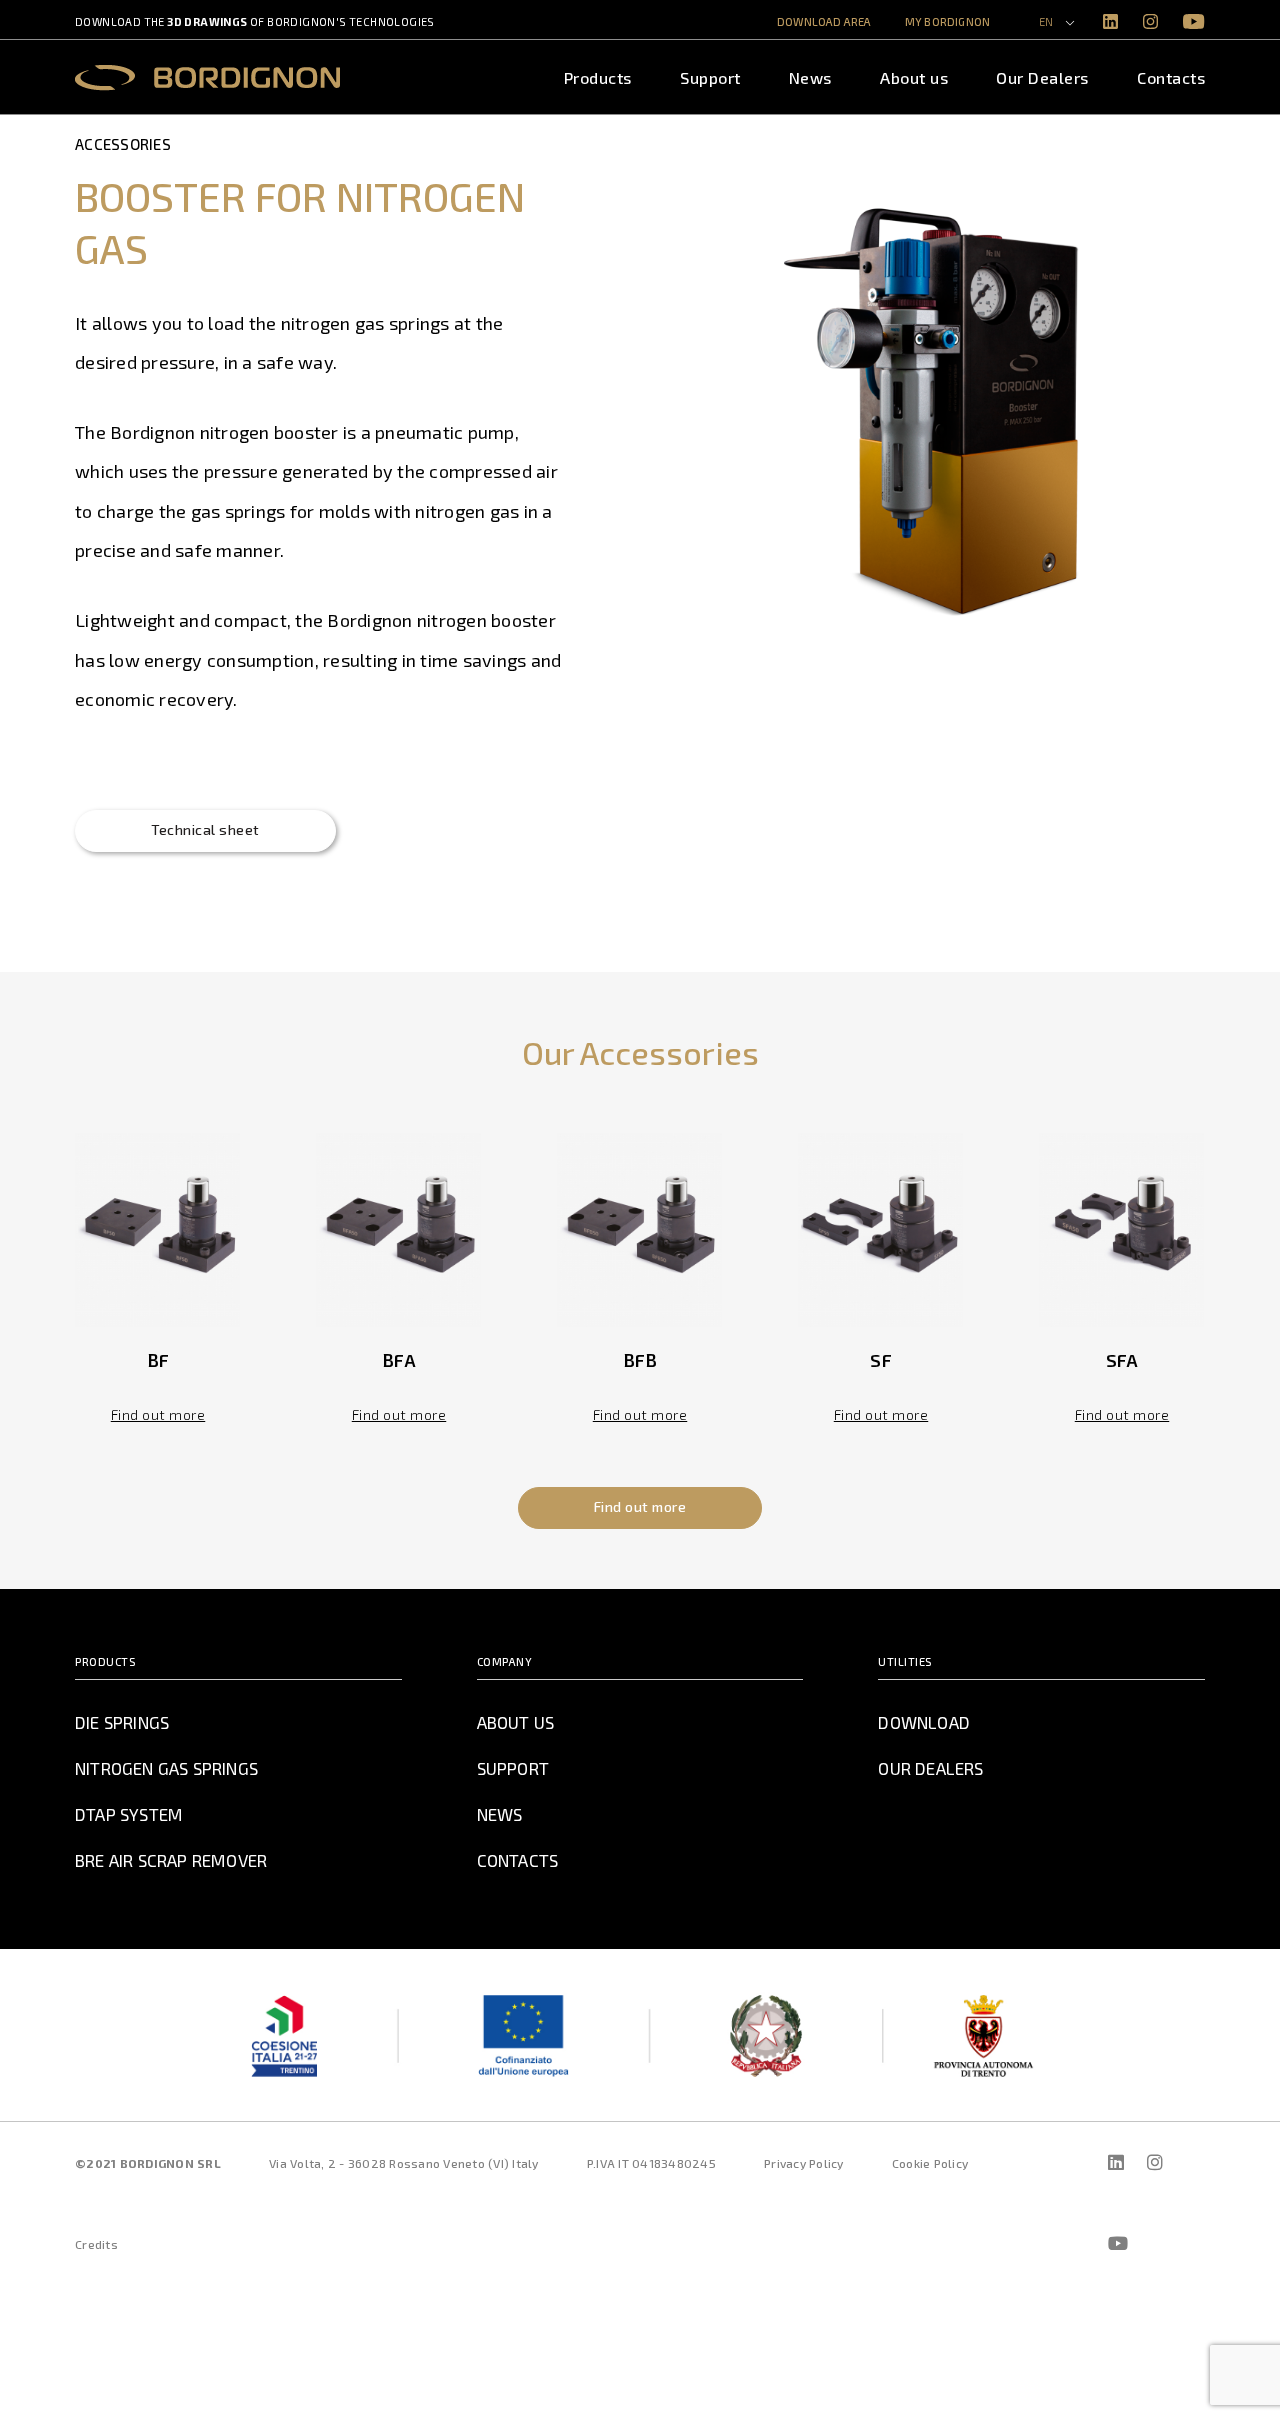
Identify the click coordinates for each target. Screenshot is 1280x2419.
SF (881, 1360)
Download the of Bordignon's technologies (255, 21)
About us (914, 77)
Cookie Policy (930, 2163)
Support (710, 77)
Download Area (824, 21)
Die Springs (122, 1722)
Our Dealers (1042, 77)
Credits (96, 2244)
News (810, 77)
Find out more (158, 1414)
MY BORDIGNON (947, 21)
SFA (1122, 1360)
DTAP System (129, 1814)
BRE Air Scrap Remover (171, 1860)
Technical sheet (205, 829)
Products (598, 77)
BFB (640, 1360)
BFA (399, 1360)
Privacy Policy (804, 2163)
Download (924, 1722)
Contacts (1171, 77)
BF (158, 1360)
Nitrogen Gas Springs (166, 1768)
